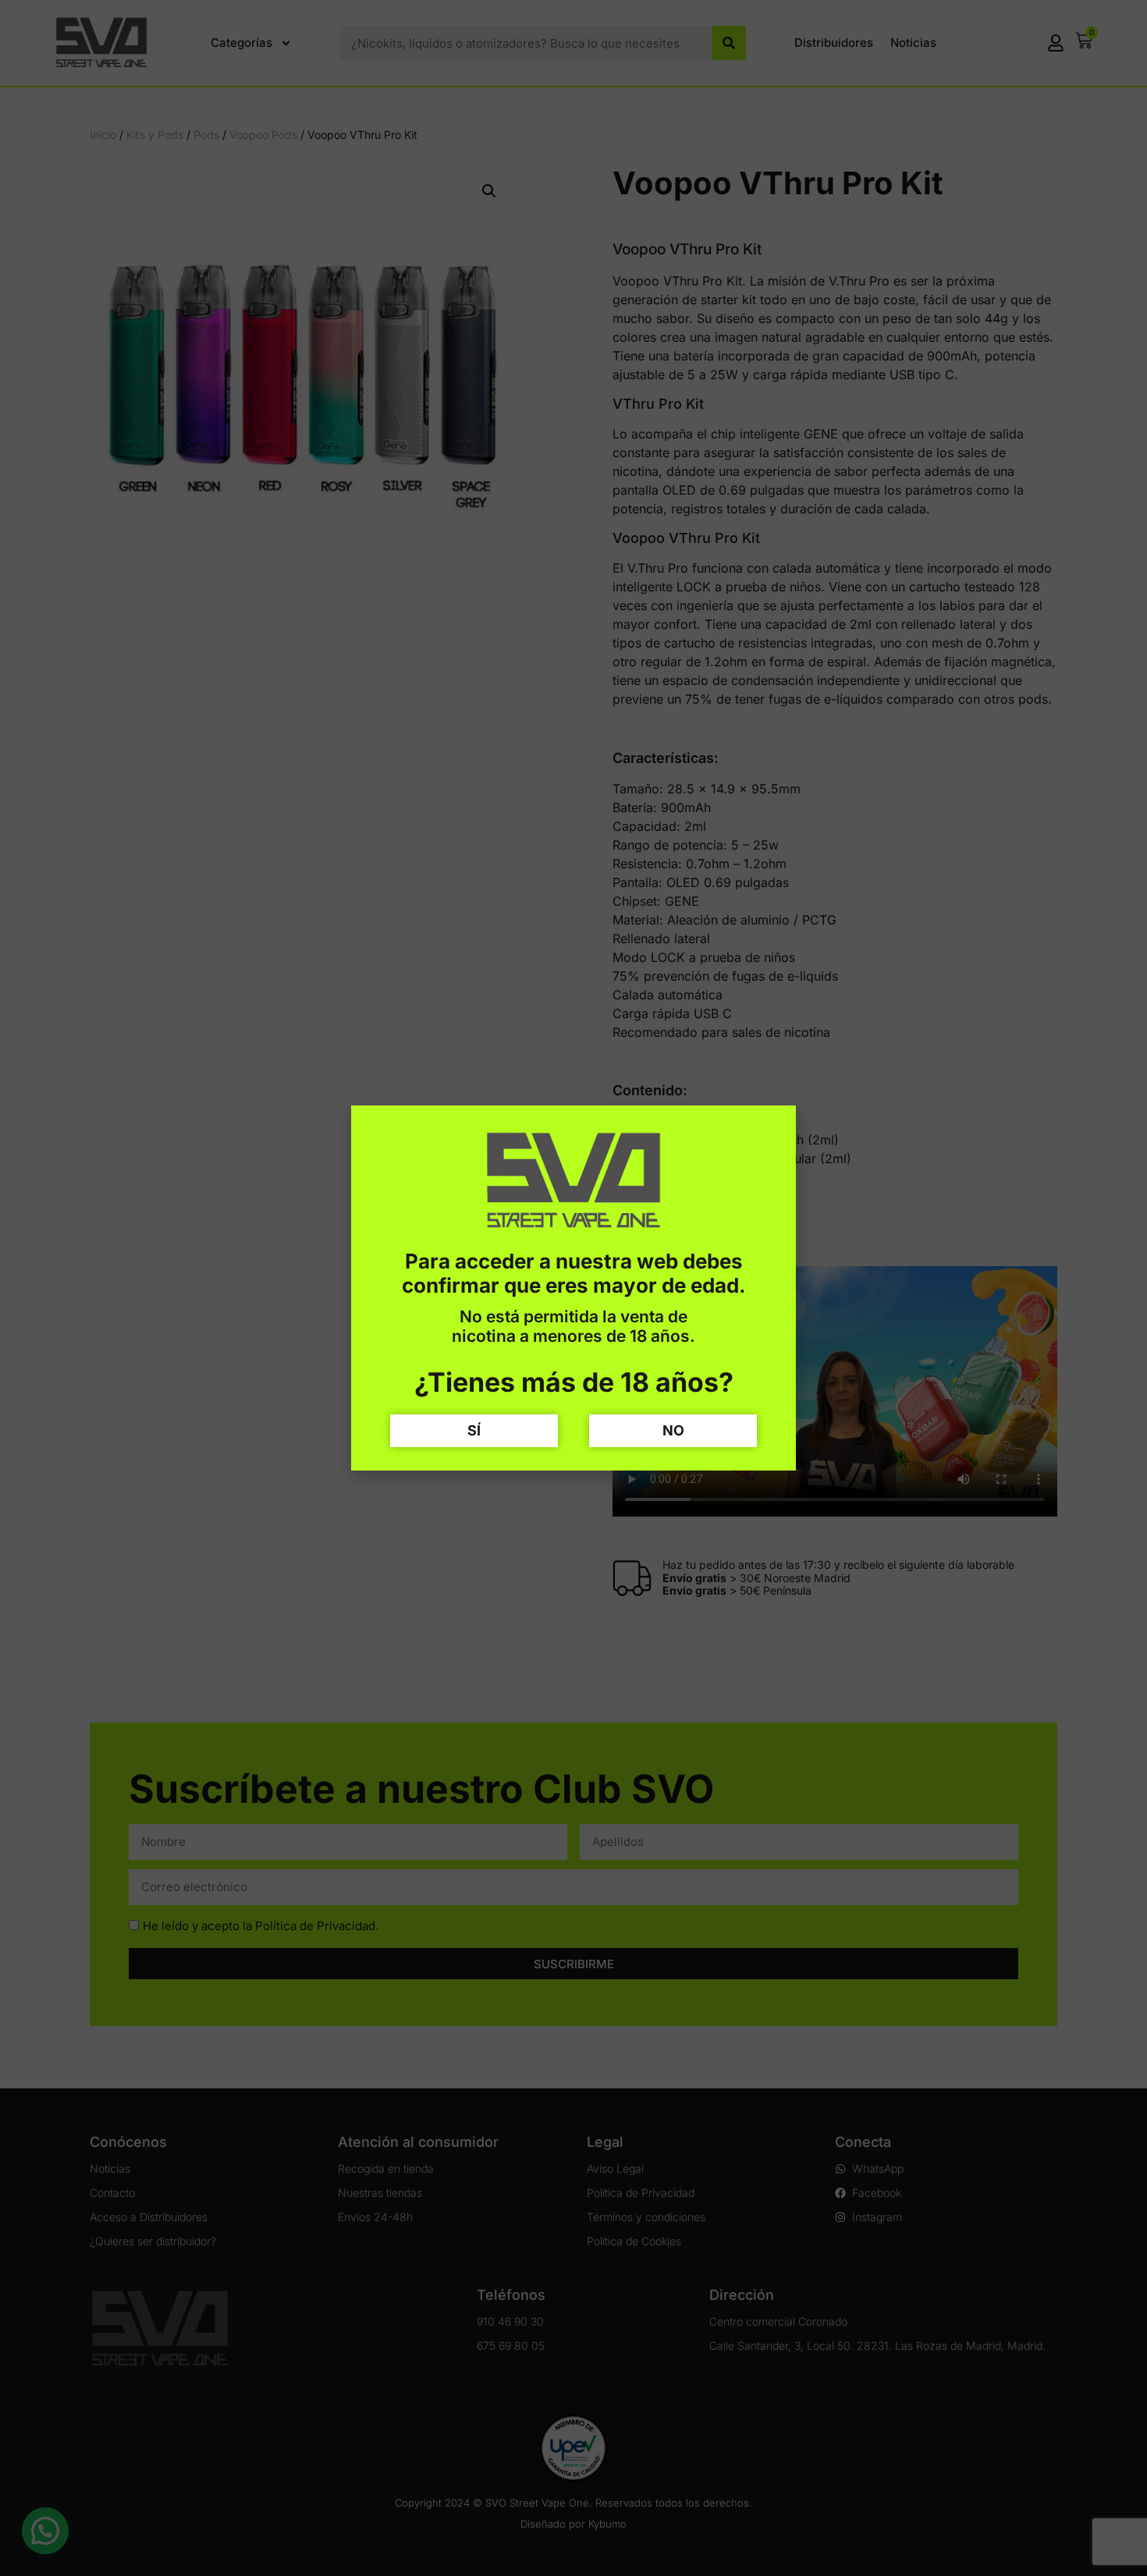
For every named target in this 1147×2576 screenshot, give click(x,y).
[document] (573, 1288)
